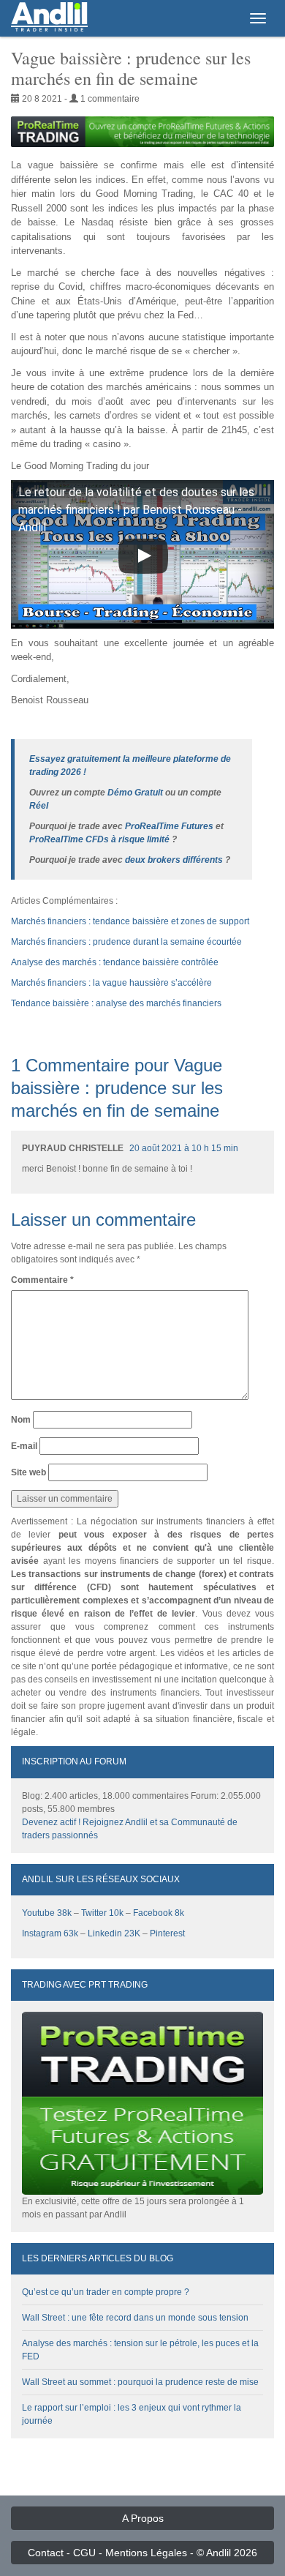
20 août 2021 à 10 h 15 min (184, 1148)
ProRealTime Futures (169, 826)
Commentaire (42, 1280)
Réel (39, 806)
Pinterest (167, 1933)
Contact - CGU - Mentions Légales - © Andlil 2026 (142, 2553)
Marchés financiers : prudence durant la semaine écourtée (126, 942)
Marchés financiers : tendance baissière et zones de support (130, 921)
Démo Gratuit (135, 793)
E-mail (24, 1446)
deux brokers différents (174, 860)
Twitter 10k (102, 1913)
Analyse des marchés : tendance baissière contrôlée (115, 962)
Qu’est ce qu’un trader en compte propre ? (106, 2292)
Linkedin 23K (114, 1933)
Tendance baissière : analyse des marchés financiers (116, 1003)
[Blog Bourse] (49, 18)
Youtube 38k (47, 1913)
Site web (28, 1472)
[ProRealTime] (142, 132)
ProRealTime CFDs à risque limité (99, 839)
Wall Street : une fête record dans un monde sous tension (135, 2318)
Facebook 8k (159, 1913)
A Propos (143, 2518)
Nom (21, 1420)
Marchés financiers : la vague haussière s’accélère (111, 983)
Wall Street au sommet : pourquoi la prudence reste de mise (140, 2382)
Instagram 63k (50, 1933)
